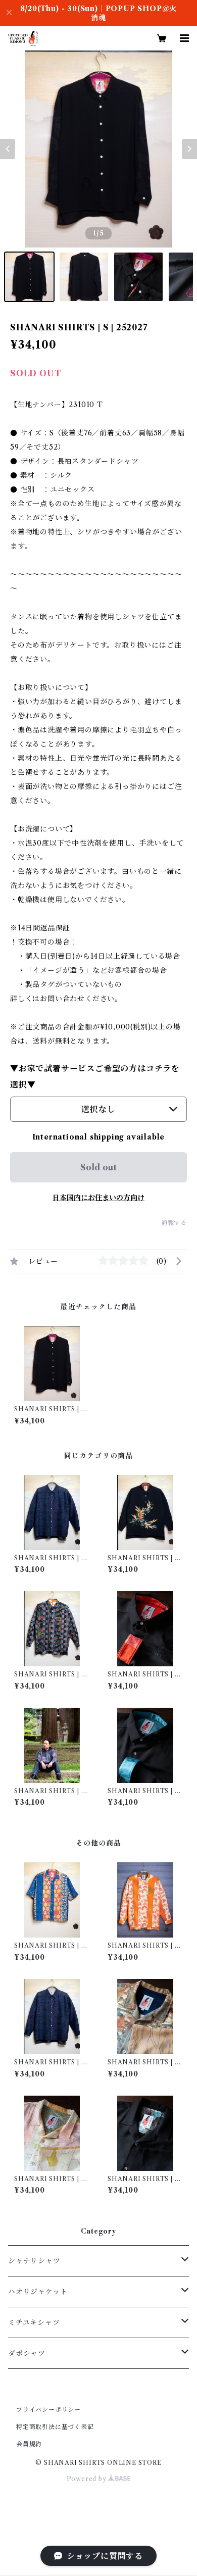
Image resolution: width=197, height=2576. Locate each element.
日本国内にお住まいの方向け (98, 1198)
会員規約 (29, 2444)
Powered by (88, 2479)
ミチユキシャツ (34, 2322)
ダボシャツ (27, 2353)
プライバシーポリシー (48, 2410)
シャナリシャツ (34, 2261)
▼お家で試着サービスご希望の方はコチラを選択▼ (95, 1076)
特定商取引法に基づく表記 (55, 2427)
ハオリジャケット (38, 2292)
